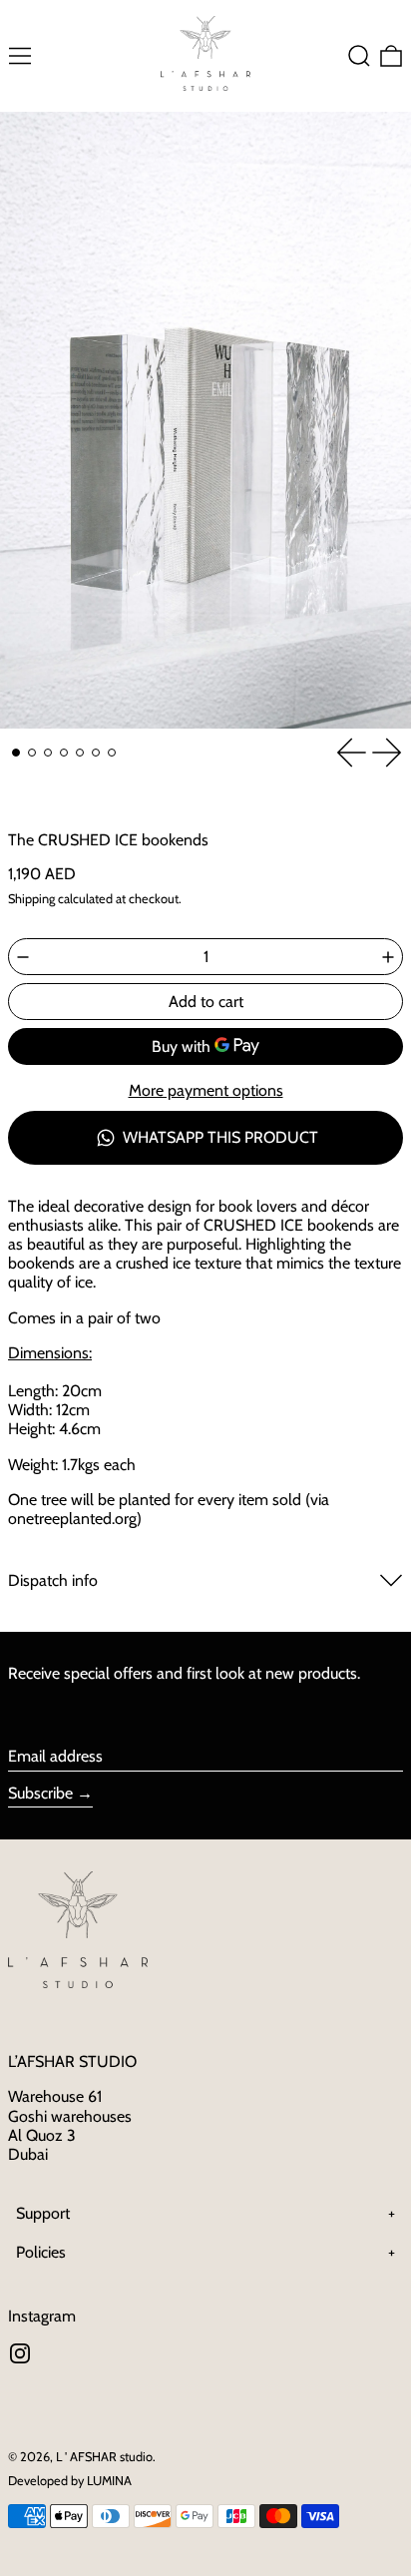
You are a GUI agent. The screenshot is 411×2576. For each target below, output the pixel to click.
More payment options (206, 1090)
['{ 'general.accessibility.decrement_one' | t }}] (23, 957)
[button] (359, 56)
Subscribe (40, 1793)
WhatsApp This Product (220, 1137)
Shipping (31, 899)
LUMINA (109, 2481)
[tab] (16, 753)
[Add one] (388, 957)
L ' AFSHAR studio (104, 2457)
